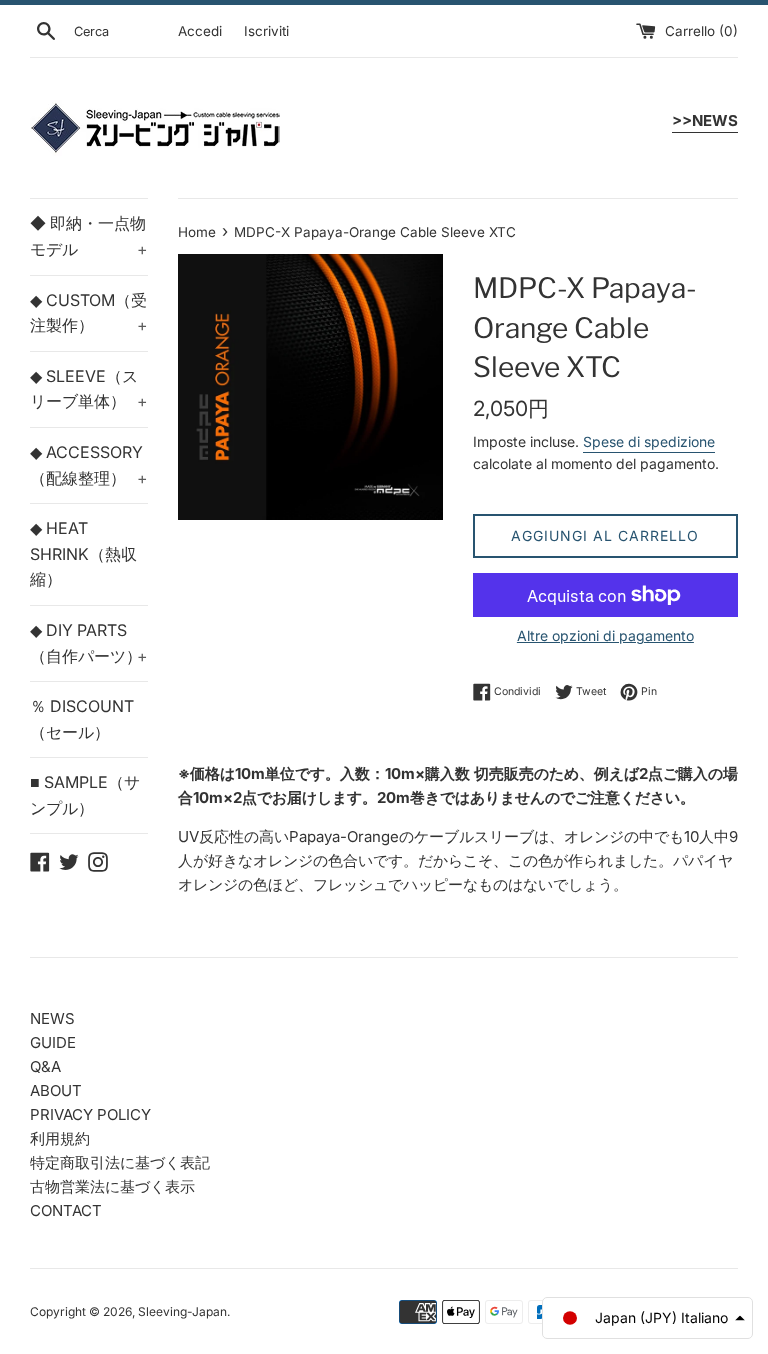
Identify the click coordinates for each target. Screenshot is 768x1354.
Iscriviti (266, 31)
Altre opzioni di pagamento (605, 635)
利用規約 (60, 1138)
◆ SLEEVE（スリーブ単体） (89, 389)
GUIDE (53, 1042)
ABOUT (56, 1090)
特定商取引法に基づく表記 (120, 1162)
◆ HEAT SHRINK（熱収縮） (83, 553)
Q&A (45, 1066)
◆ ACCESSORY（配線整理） (89, 465)
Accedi (200, 31)
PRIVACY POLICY (90, 1114)
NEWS (52, 1018)
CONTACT (66, 1210)
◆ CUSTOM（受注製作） (89, 313)
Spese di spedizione (649, 441)
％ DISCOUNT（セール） (82, 719)
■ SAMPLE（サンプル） (85, 795)
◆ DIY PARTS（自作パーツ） (89, 643)
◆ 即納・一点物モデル (89, 236)
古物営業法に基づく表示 (112, 1186)
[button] (647, 1318)
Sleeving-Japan (182, 1311)
